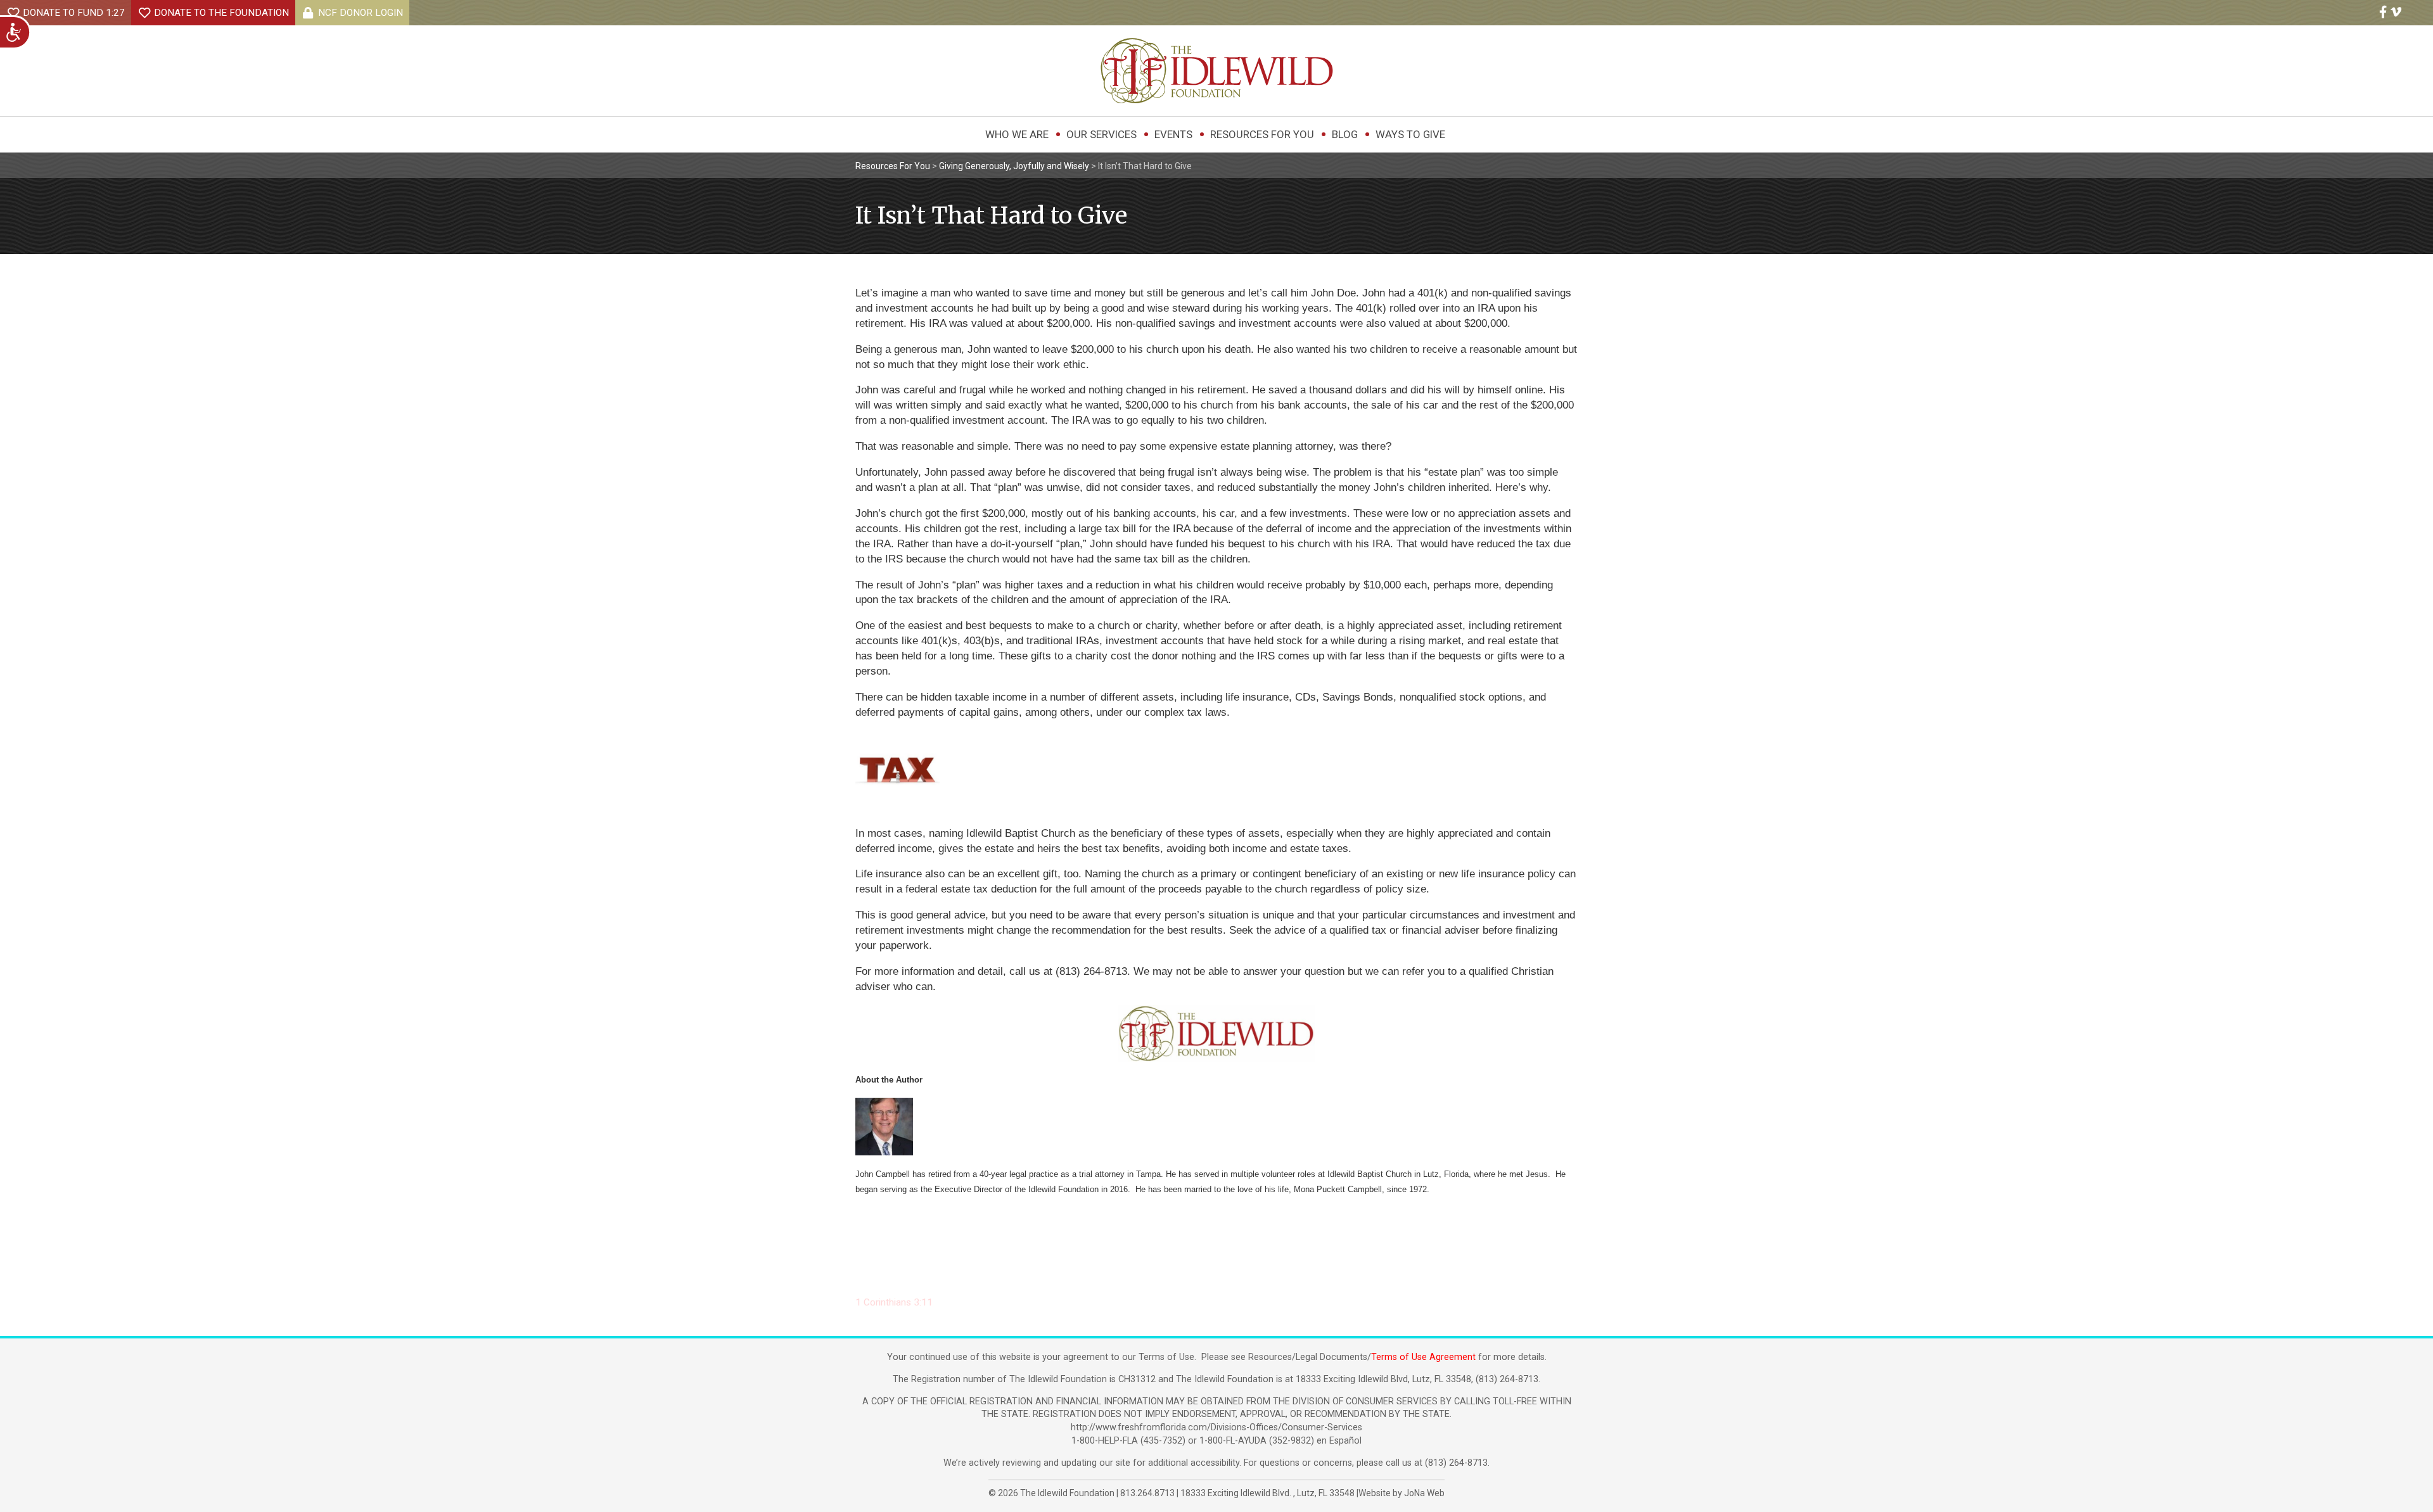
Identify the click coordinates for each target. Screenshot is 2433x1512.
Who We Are (1017, 134)
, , (1268, 1493)
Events (1173, 134)
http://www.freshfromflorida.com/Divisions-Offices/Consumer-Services (1216, 1427)
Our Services (1102, 134)
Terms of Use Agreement (1423, 1357)
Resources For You (1262, 134)
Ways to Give (1410, 134)
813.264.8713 (1147, 1493)
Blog (1345, 134)
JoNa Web (1424, 1493)
